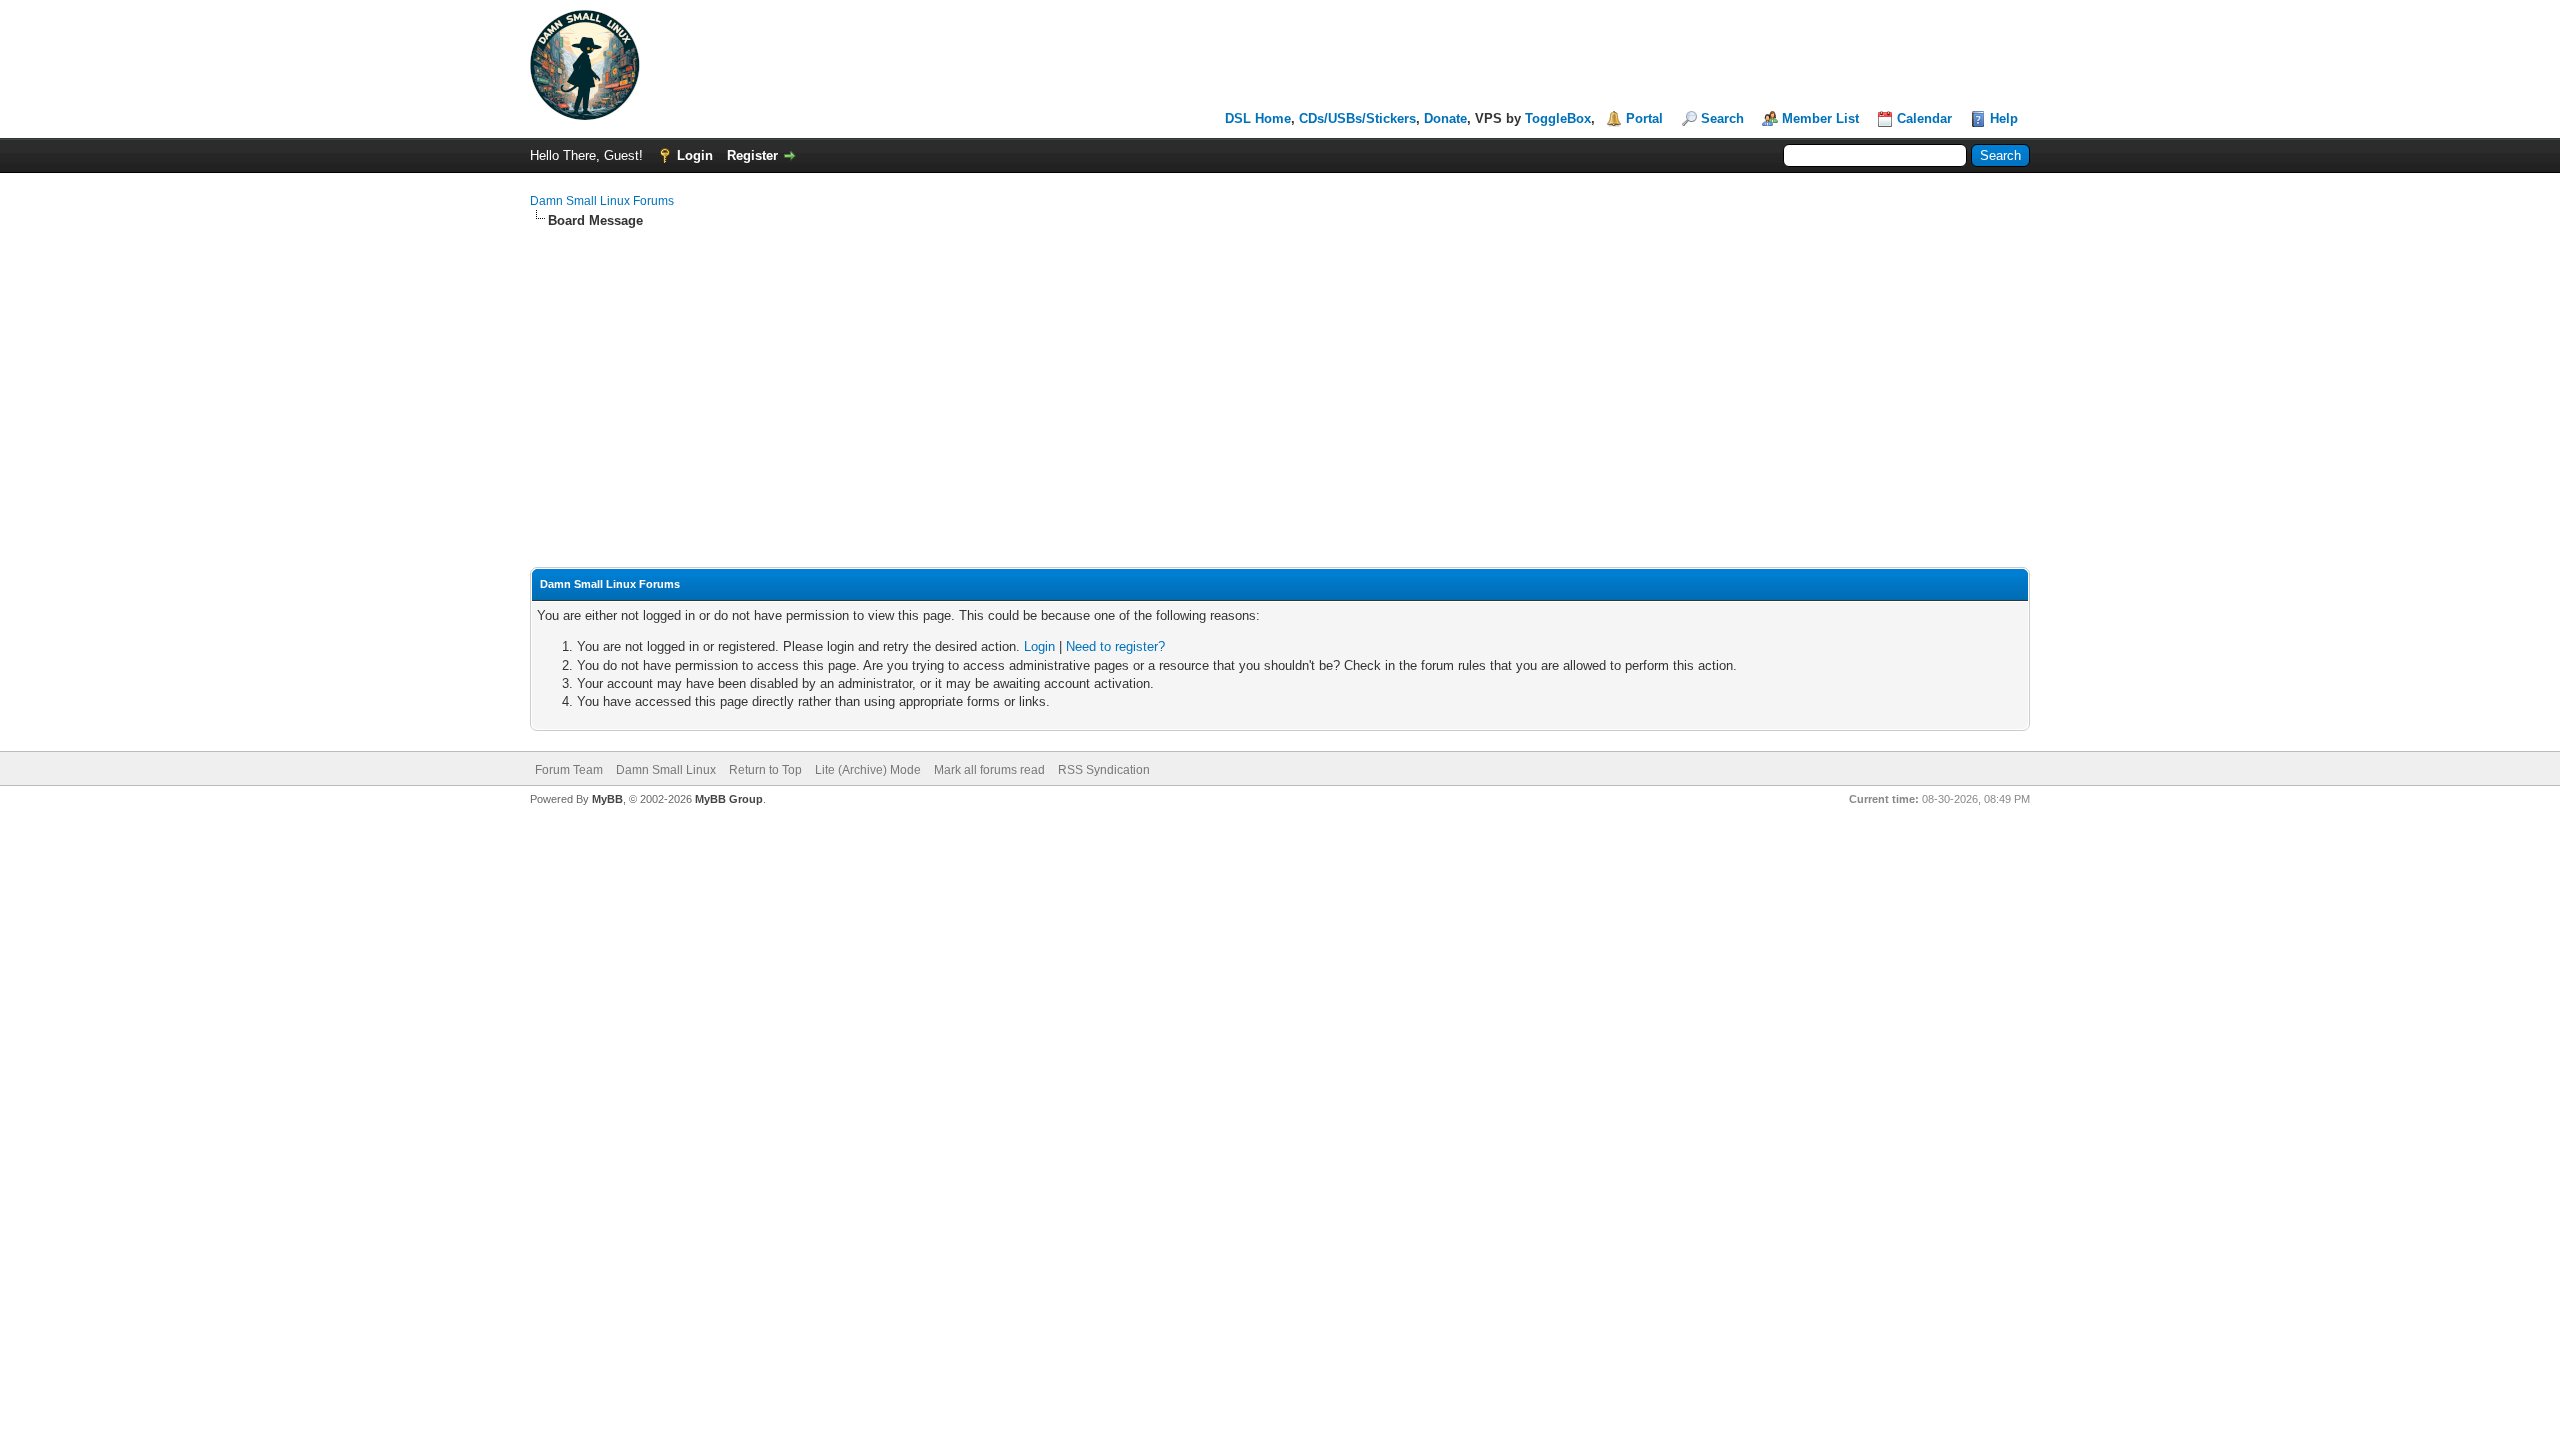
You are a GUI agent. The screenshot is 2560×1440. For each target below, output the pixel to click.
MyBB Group (729, 799)
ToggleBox (1558, 118)
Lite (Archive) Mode (868, 770)
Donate (1445, 118)
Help (2004, 118)
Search (1722, 118)
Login (695, 155)
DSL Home (1258, 118)
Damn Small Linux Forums (602, 201)
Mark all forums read (989, 770)
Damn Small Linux (666, 770)
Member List (1820, 118)
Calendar (1924, 118)
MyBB (607, 799)
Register (752, 155)
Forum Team (569, 770)
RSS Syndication (1104, 770)
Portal (1644, 118)
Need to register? (1115, 646)
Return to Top (765, 770)
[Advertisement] (1280, 380)
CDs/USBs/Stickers (1357, 118)
